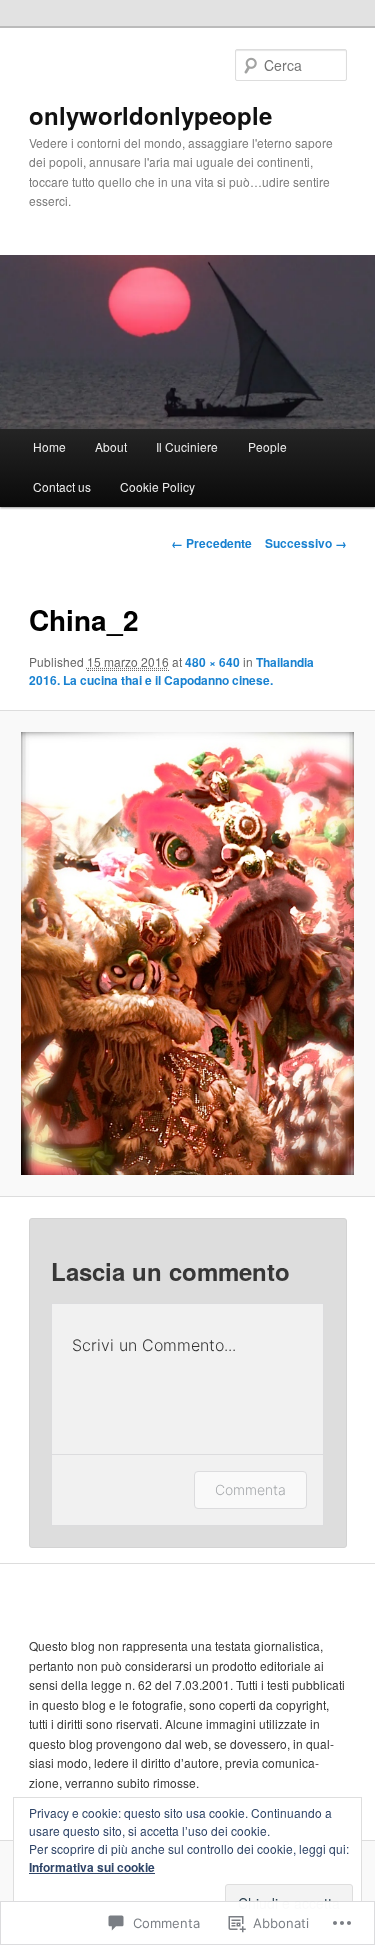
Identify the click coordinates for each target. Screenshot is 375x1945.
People (267, 446)
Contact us (62, 486)
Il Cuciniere (187, 446)
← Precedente (211, 543)
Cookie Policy (157, 486)
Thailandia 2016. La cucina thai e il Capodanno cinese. (171, 671)
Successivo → (306, 543)
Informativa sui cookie (92, 1867)
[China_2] (187, 953)
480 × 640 (212, 662)
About (111, 446)
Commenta (250, 1489)
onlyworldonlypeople (150, 115)
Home (49, 446)
